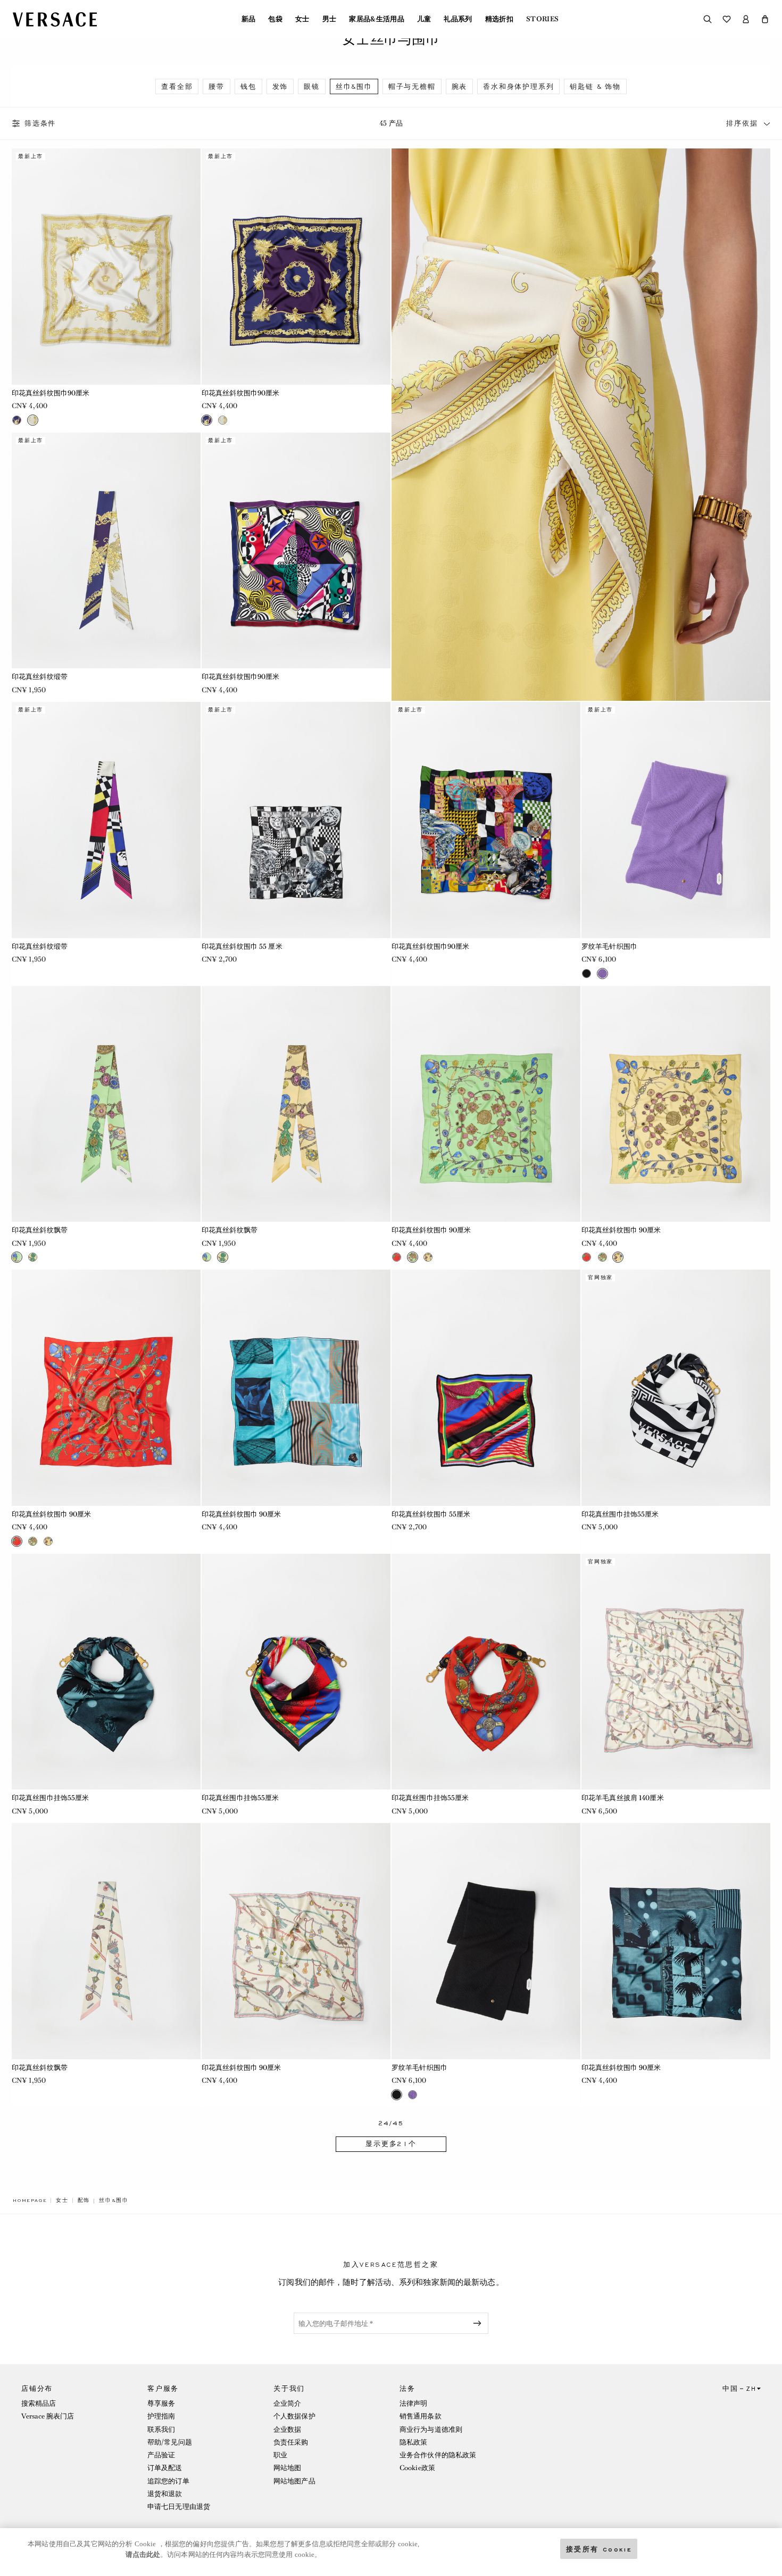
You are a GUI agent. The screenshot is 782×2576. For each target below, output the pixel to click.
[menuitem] (249, 19)
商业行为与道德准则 (431, 2429)
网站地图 (287, 2468)
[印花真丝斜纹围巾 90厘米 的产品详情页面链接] (486, 1104)
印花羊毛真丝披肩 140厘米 (623, 1798)
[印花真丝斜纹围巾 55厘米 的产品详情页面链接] (486, 1388)
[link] (30, 2200)
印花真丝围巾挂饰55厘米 (620, 1514)
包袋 (275, 19)
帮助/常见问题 (170, 2442)
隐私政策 (413, 2442)
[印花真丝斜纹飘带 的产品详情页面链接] (106, 1104)
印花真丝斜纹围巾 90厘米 (431, 1230)
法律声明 (413, 2403)
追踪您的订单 (168, 2481)
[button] (765, 19)
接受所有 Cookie (599, 2549)
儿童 (424, 19)
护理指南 (161, 2416)
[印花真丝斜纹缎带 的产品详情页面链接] (106, 551)
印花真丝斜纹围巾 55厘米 (431, 1514)
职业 (280, 2455)
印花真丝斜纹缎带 (40, 677)
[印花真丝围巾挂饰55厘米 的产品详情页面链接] (676, 1388)
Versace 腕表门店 (48, 2416)
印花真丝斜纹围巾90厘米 (51, 393)
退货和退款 (165, 2494)
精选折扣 (499, 19)
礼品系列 (458, 19)
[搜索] (708, 19)
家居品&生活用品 (377, 19)
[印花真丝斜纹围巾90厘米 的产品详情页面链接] (106, 267)
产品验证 (161, 2455)
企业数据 (287, 2429)
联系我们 (161, 2429)
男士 (330, 19)
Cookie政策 (417, 2468)
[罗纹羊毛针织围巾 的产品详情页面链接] (676, 820)
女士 (302, 19)
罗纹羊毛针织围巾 (609, 946)
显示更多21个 (391, 2144)
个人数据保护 (294, 2416)
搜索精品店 (39, 2403)
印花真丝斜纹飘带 (40, 1230)
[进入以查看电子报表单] (479, 2323)
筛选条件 (40, 123)
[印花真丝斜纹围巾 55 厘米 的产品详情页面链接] (296, 820)
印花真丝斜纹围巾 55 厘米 (242, 946)
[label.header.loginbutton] (746, 19)
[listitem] (177, 86)
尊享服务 (161, 2403)
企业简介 (287, 2403)
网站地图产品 (294, 2481)
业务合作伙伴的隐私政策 (438, 2455)
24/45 (391, 2123)
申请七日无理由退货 (179, 2507)
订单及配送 (165, 2468)
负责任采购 (291, 2442)
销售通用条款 (421, 2416)
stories (542, 19)
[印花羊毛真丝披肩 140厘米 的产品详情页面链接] (676, 1672)
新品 (249, 19)
